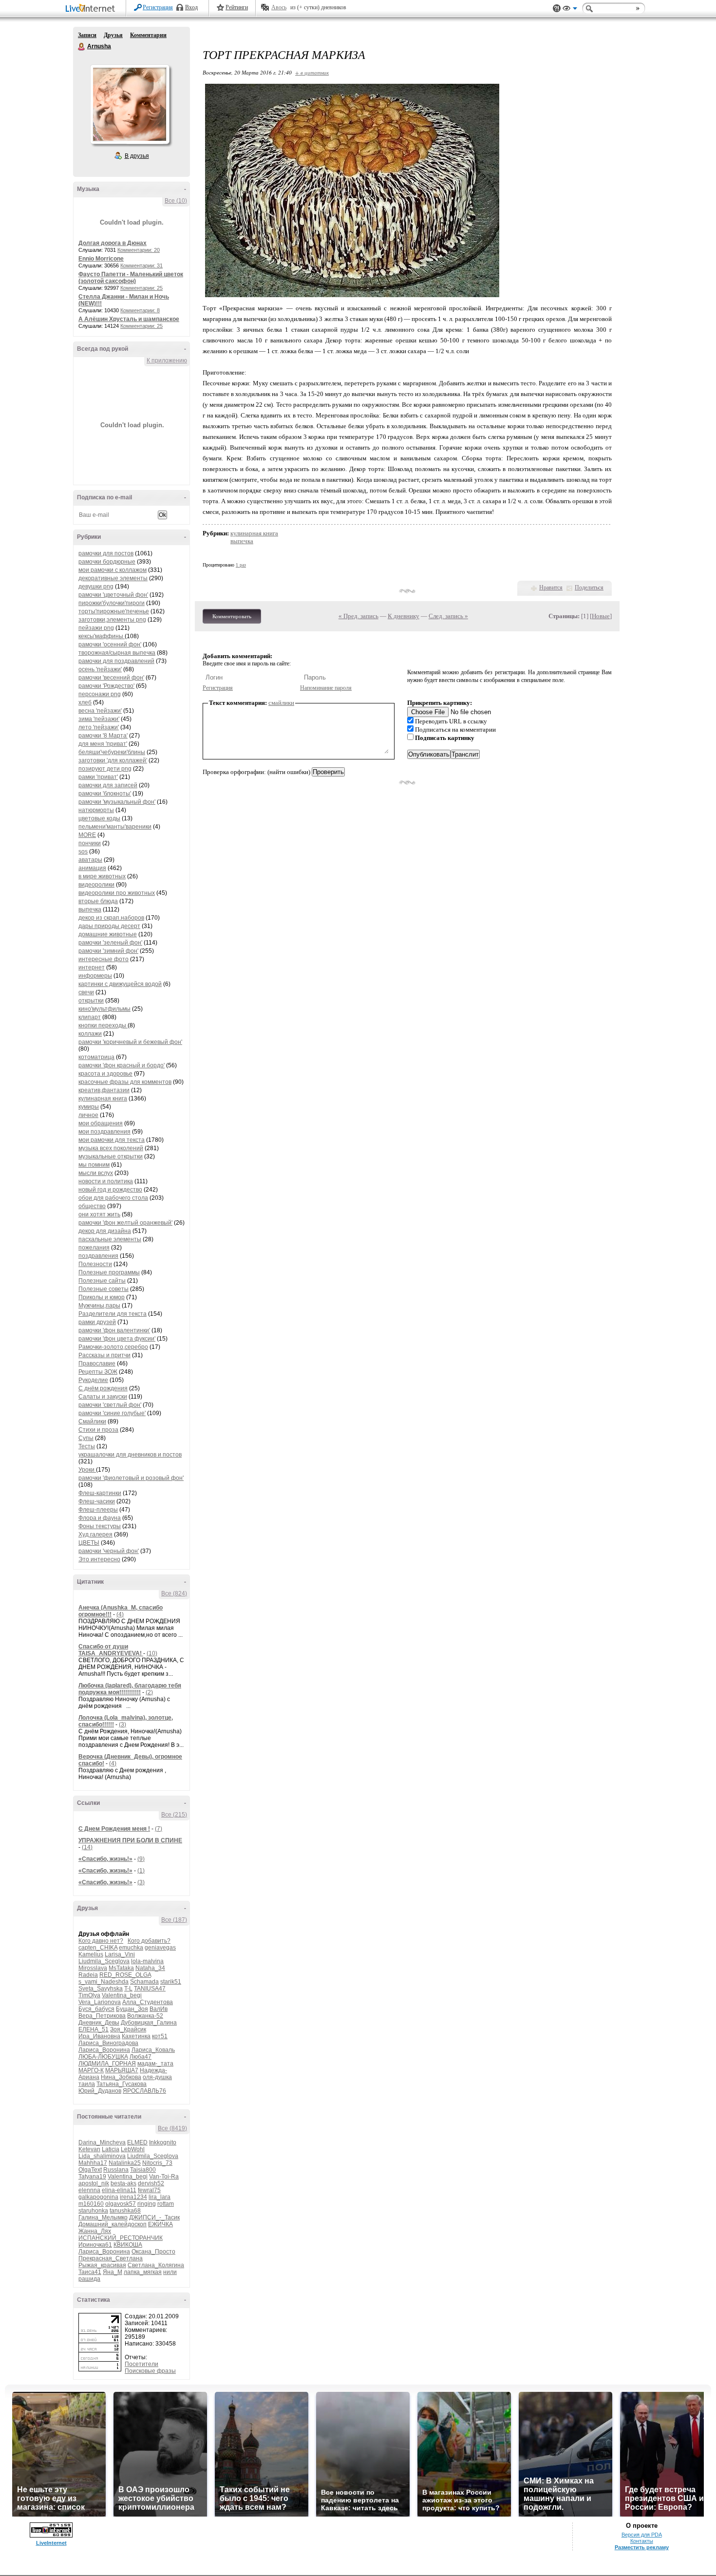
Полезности (95, 1264)
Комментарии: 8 (140, 310)
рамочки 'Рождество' (106, 686)
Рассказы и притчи (104, 1355)
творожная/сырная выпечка (117, 653)
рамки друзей (97, 1322)
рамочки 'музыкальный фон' (117, 802)
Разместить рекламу (642, 2547)
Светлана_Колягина (156, 2265)
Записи (87, 35)
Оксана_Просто (153, 2252)
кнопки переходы (103, 1025)
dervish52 (151, 2183)
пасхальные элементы (110, 1239)
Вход (191, 7)
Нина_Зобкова (121, 2077)
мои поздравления (104, 1132)
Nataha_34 (150, 1968)
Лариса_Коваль (153, 2050)
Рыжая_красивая (102, 2265)
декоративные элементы (113, 578)
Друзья (113, 35)
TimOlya (89, 1995)
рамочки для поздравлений (116, 661)
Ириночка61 (95, 2245)
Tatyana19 (92, 2177)
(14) (87, 1847)
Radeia (88, 1975)
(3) (122, 1724)
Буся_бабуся (96, 2009)
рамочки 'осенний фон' (110, 644)
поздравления (98, 1256)
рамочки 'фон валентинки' (114, 1330)
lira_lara (160, 2197)
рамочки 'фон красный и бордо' (122, 1065)
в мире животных (102, 876)
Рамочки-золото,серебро (113, 1347)
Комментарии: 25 (141, 288)
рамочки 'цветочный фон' (113, 595)
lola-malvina (147, 1961)
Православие (97, 1364)
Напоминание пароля (326, 688)
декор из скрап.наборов (111, 918)
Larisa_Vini (120, 1954)
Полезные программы (109, 1272)
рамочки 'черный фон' (109, 1551)
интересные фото (104, 959)
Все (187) (174, 1920)
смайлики (281, 703)
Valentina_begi (122, 1995)
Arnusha (82, 47)
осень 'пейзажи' (100, 669)
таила (87, 2084)
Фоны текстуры (100, 1526)
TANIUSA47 (150, 1989)
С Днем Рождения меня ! (114, 1829)
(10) (152, 1653)
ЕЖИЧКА (160, 2224)
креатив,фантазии (104, 1090)
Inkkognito (163, 2142)
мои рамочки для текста (112, 1140)
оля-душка (157, 2077)
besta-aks (123, 2183)
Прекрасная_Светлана (111, 2258)
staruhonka (93, 2211)
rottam (166, 2204)
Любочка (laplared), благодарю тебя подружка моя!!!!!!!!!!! (130, 1689)
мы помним (94, 1165)
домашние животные (108, 934)
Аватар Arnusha (130, 104)
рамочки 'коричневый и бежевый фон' (130, 1042)
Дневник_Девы (99, 2023)
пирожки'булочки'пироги (112, 603)
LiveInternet (92, 9)
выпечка (90, 909)
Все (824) (174, 1593)
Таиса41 (90, 2272)
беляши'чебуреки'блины (112, 752)
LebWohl (133, 2149)
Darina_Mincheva (102, 2142)
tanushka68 (125, 2211)
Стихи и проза (98, 1430)
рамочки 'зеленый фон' (110, 943)
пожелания (94, 1248)
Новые (601, 616)
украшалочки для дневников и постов (130, 1455)
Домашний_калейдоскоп (113, 2224)
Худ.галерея (95, 1534)
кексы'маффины (102, 636)
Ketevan (89, 2149)
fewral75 (149, 2190)
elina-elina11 (119, 2190)
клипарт (90, 1017)
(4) (120, 1614)
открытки (91, 1001)
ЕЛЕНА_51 (94, 2029)
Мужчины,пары (99, 1306)
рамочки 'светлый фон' (110, 1405)
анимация (92, 868)
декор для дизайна (105, 1231)
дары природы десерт (109, 926)
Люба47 (141, 2057)
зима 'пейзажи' (99, 719)
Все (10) (176, 201)
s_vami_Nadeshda (104, 1982)
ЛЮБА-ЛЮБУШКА (103, 2057)
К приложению (167, 360)
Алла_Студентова (148, 2002)
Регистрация (158, 7)
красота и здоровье (105, 1074)
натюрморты (96, 810)
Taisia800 (143, 2170)
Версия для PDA (642, 2535)
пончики (90, 843)
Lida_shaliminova (102, 2156)
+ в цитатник (312, 72)
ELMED (137, 2142)
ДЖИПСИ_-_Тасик (154, 2217)
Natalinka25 (125, 2163)
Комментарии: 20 (139, 250)
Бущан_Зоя (132, 2009)
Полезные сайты (102, 1281)
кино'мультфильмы (104, 1009)
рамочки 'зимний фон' (108, 951)
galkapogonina (98, 2197)
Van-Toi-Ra (164, 2177)
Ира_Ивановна (99, 2036)
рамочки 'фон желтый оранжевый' (125, 1223)
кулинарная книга (103, 1099)
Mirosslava (93, 1968)
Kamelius (91, 1954)
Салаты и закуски (103, 1397)
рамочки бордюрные (107, 562)
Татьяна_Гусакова (122, 2084)
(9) (141, 1859)
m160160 (91, 2204)
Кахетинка (136, 2036)
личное (88, 1115)
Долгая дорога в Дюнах (113, 243)
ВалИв (159, 2009)
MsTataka (121, 1968)
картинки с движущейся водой (120, 984)
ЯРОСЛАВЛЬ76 (144, 2091)
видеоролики (96, 885)
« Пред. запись (358, 616)
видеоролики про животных (117, 893)
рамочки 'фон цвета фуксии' (117, 1339)
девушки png (96, 587)
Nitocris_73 (157, 2163)
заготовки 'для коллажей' (113, 760)
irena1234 (133, 2197)
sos (83, 852)
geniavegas (160, 1948)
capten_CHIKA (98, 1948)
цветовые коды (99, 818)
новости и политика (106, 1181)
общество (92, 1206)
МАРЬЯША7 (122, 2070)
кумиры (89, 1107)
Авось (279, 7)
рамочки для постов (106, 553)
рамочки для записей (108, 785)
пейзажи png (96, 628)
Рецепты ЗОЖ (98, 1372)
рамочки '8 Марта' (103, 736)
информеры (95, 976)
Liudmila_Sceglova (104, 1961)
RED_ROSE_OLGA (125, 1975)
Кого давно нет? (101, 1941)
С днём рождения (103, 1388)
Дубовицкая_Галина (149, 2023)
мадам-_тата (155, 2064)
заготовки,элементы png (112, 620)
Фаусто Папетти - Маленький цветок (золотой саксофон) (131, 278)
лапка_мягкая (143, 2272)
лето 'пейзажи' (99, 727)
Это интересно (99, 1559)
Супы (86, 1438)
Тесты (87, 1446)
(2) (149, 1692)
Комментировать (232, 616)
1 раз (241, 565)
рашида (89, 2279)
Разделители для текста (113, 1314)
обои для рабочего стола (113, 1198)
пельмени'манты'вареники (115, 827)
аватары (90, 860)
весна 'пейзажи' (100, 711)
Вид (570, 10)
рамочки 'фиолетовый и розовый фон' (131, 1478)
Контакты (642, 2541)
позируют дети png (105, 769)
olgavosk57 (121, 2204)
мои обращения (101, 1123)
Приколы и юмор (102, 1297)
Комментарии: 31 (141, 265)
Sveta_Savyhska (101, 1989)
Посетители (141, 2364)
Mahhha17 (93, 2163)
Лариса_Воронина (104, 2050)
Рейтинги (237, 7)
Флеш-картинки (100, 1493)
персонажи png (100, 694)
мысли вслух (96, 1173)
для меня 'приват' (103, 744)
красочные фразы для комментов (125, 1082)
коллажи (90, 1034)
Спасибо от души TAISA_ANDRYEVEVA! (111, 1650)
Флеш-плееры (98, 1510)
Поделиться (589, 587)
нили (170, 2272)
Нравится (551, 587)
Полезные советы (104, 1289)
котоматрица (96, 1057)
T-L (128, 1989)
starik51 (171, 1982)
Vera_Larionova (100, 2002)
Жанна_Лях (95, 2231)
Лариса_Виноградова (108, 2043)
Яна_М (113, 2272)
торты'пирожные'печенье (114, 611)
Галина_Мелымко (103, 2217)
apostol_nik (94, 2183)
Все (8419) (172, 2128)
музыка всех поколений (111, 1148)
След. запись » (448, 616)
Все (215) (174, 1815)
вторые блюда (98, 901)
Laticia (111, 2149)
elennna (89, 2190)
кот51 (160, 2036)
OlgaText (90, 2170)
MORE (87, 835)
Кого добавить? (149, 1941)
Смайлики (92, 1421)
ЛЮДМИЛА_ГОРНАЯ (107, 2064)
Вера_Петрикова (102, 2016)
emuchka (131, 1948)
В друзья (137, 156)
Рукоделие (93, 1380)
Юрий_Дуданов (100, 2091)
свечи (86, 992)
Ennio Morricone (101, 259)
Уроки (87, 1470)
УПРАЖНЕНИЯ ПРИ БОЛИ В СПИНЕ (130, 1840)
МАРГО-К (91, 2070)
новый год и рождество (110, 1190)
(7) (159, 1829)
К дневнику (404, 616)
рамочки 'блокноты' (105, 794)
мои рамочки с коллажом (113, 570)
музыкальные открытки (111, 1156)
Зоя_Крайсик (128, 2029)
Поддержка (557, 9)
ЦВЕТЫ (89, 1543)
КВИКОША (128, 2245)
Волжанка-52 (145, 2016)
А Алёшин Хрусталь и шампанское (129, 319)
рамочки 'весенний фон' (111, 678)
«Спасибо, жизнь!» (105, 1859)
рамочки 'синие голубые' (112, 1413)
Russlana (116, 2170)
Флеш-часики (97, 1501)
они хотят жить (99, 1214)
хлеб (85, 702)
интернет (92, 967)
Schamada (144, 1982)
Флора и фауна (100, 1518)
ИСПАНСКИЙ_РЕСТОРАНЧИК (121, 2238)
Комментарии (148, 35)
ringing (147, 2204)
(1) (141, 1871)
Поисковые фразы (150, 2371)
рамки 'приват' (98, 777)
